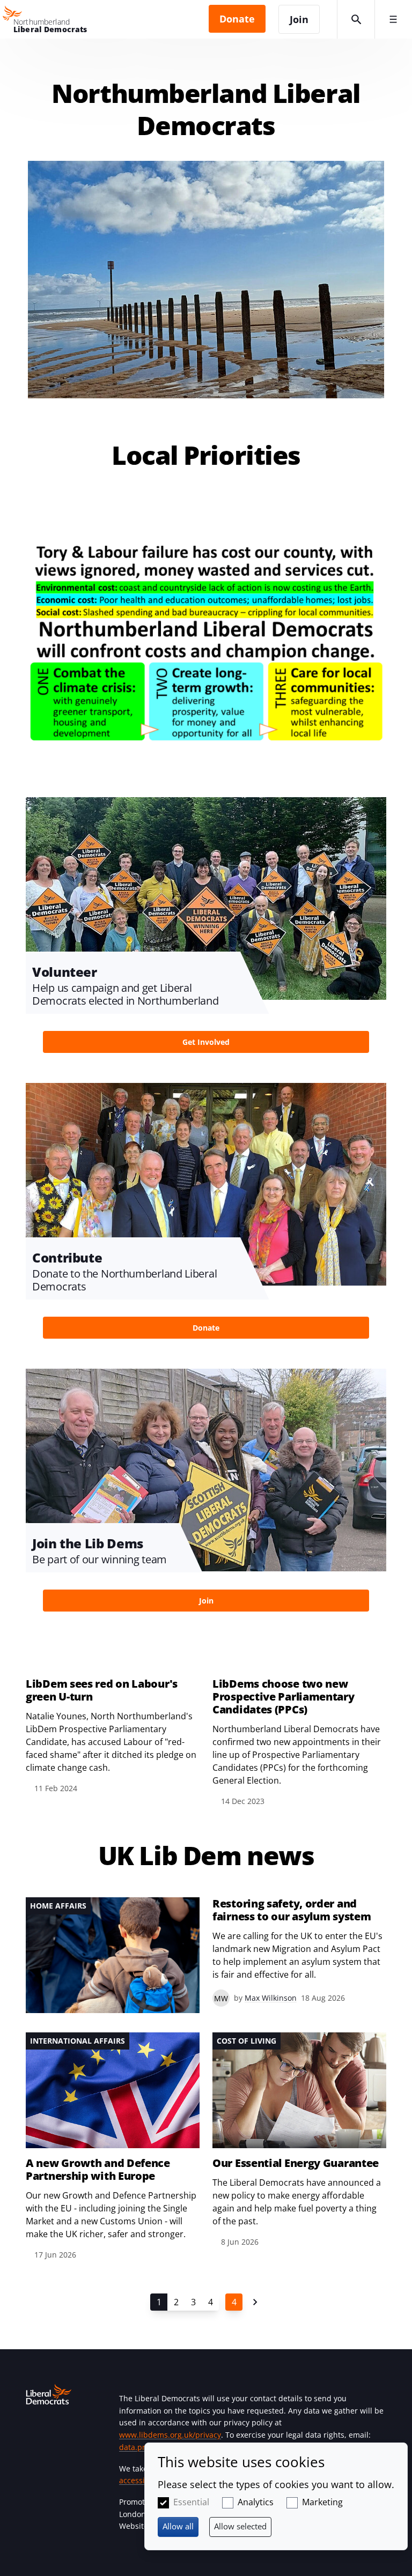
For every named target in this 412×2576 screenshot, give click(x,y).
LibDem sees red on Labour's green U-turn (102, 1690)
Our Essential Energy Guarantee (296, 2163)
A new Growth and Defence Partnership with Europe (98, 2170)
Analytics (256, 2502)
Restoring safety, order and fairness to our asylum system (292, 1910)
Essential (191, 2502)
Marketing (322, 2502)
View (206, 934)
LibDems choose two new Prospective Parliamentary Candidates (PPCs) (284, 1697)
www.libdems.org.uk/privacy (170, 2435)
